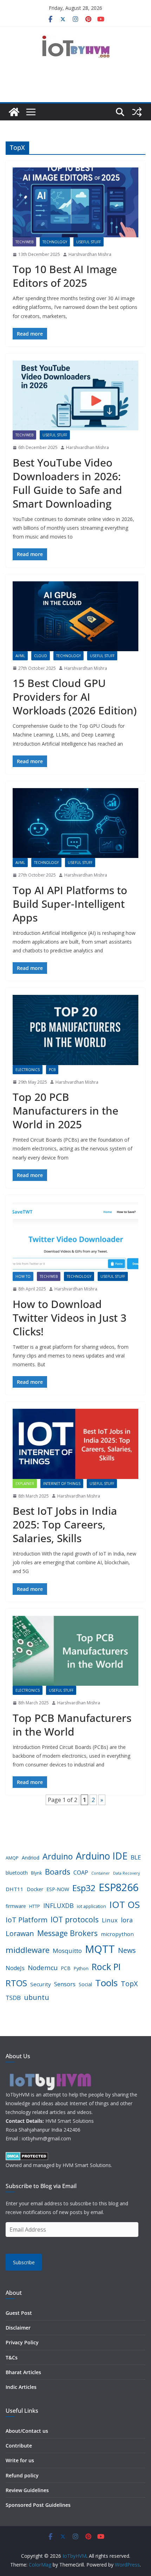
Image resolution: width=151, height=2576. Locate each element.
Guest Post (19, 2313)
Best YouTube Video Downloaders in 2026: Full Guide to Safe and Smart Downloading (67, 483)
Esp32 (84, 1888)
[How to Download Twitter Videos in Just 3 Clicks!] (75, 1237)
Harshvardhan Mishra (90, 254)
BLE (136, 1857)
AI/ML (20, 656)
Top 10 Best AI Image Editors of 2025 (65, 276)
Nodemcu (43, 1967)
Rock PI (106, 1967)
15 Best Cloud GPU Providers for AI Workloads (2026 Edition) (75, 697)
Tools (106, 1983)
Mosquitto (67, 1951)
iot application (91, 1906)
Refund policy (22, 2475)
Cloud (41, 656)
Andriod (31, 1858)
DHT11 (15, 1889)
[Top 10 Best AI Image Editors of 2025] (75, 202)
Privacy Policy (22, 2342)
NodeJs (15, 1968)
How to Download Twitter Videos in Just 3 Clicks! (70, 1318)
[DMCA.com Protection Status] (27, 2156)
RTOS (16, 1983)
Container (101, 1873)
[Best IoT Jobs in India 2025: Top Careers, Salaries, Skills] (75, 1444)
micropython (117, 1934)
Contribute (19, 2446)
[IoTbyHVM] (14, 112)
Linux (110, 1920)
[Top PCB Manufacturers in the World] (75, 1651)
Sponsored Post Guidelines (38, 2505)
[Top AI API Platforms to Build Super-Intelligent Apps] (75, 823)
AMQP (12, 1858)
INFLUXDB (58, 1905)
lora (127, 1920)
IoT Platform (27, 1920)
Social (85, 1984)
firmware (16, 1906)
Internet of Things (62, 1484)
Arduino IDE (102, 1856)
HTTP (35, 1906)
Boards (58, 1872)
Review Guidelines (27, 2490)
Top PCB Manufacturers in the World (72, 1725)
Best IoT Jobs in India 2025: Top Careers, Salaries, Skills (65, 1524)
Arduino (58, 1856)
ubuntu (37, 1997)
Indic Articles (21, 2387)
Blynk (36, 1873)
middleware (28, 1950)
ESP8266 (119, 1887)
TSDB (13, 1998)
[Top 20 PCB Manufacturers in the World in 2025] (75, 1030)
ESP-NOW (58, 1889)
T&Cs (12, 2357)
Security (41, 1984)
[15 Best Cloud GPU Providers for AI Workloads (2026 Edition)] (75, 616)
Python (81, 1969)
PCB (52, 1070)
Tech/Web (24, 242)
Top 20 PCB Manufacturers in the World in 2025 (65, 1111)
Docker (35, 1889)
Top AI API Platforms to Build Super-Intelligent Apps (70, 904)
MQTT (100, 1949)
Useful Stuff (88, 242)
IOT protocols (75, 1919)
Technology (55, 242)
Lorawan (20, 1933)
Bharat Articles (23, 2372)
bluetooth (17, 1873)
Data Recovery (126, 1873)
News (127, 1950)
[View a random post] (137, 112)
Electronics (28, 1070)
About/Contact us (27, 2431)
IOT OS (124, 1904)
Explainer (25, 1484)
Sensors (65, 1984)
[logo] (50, 2073)
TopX (129, 1984)
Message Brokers (67, 1933)
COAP (81, 1872)
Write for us (20, 2460)
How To (23, 1276)
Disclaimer (18, 2328)
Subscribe (24, 2262)
